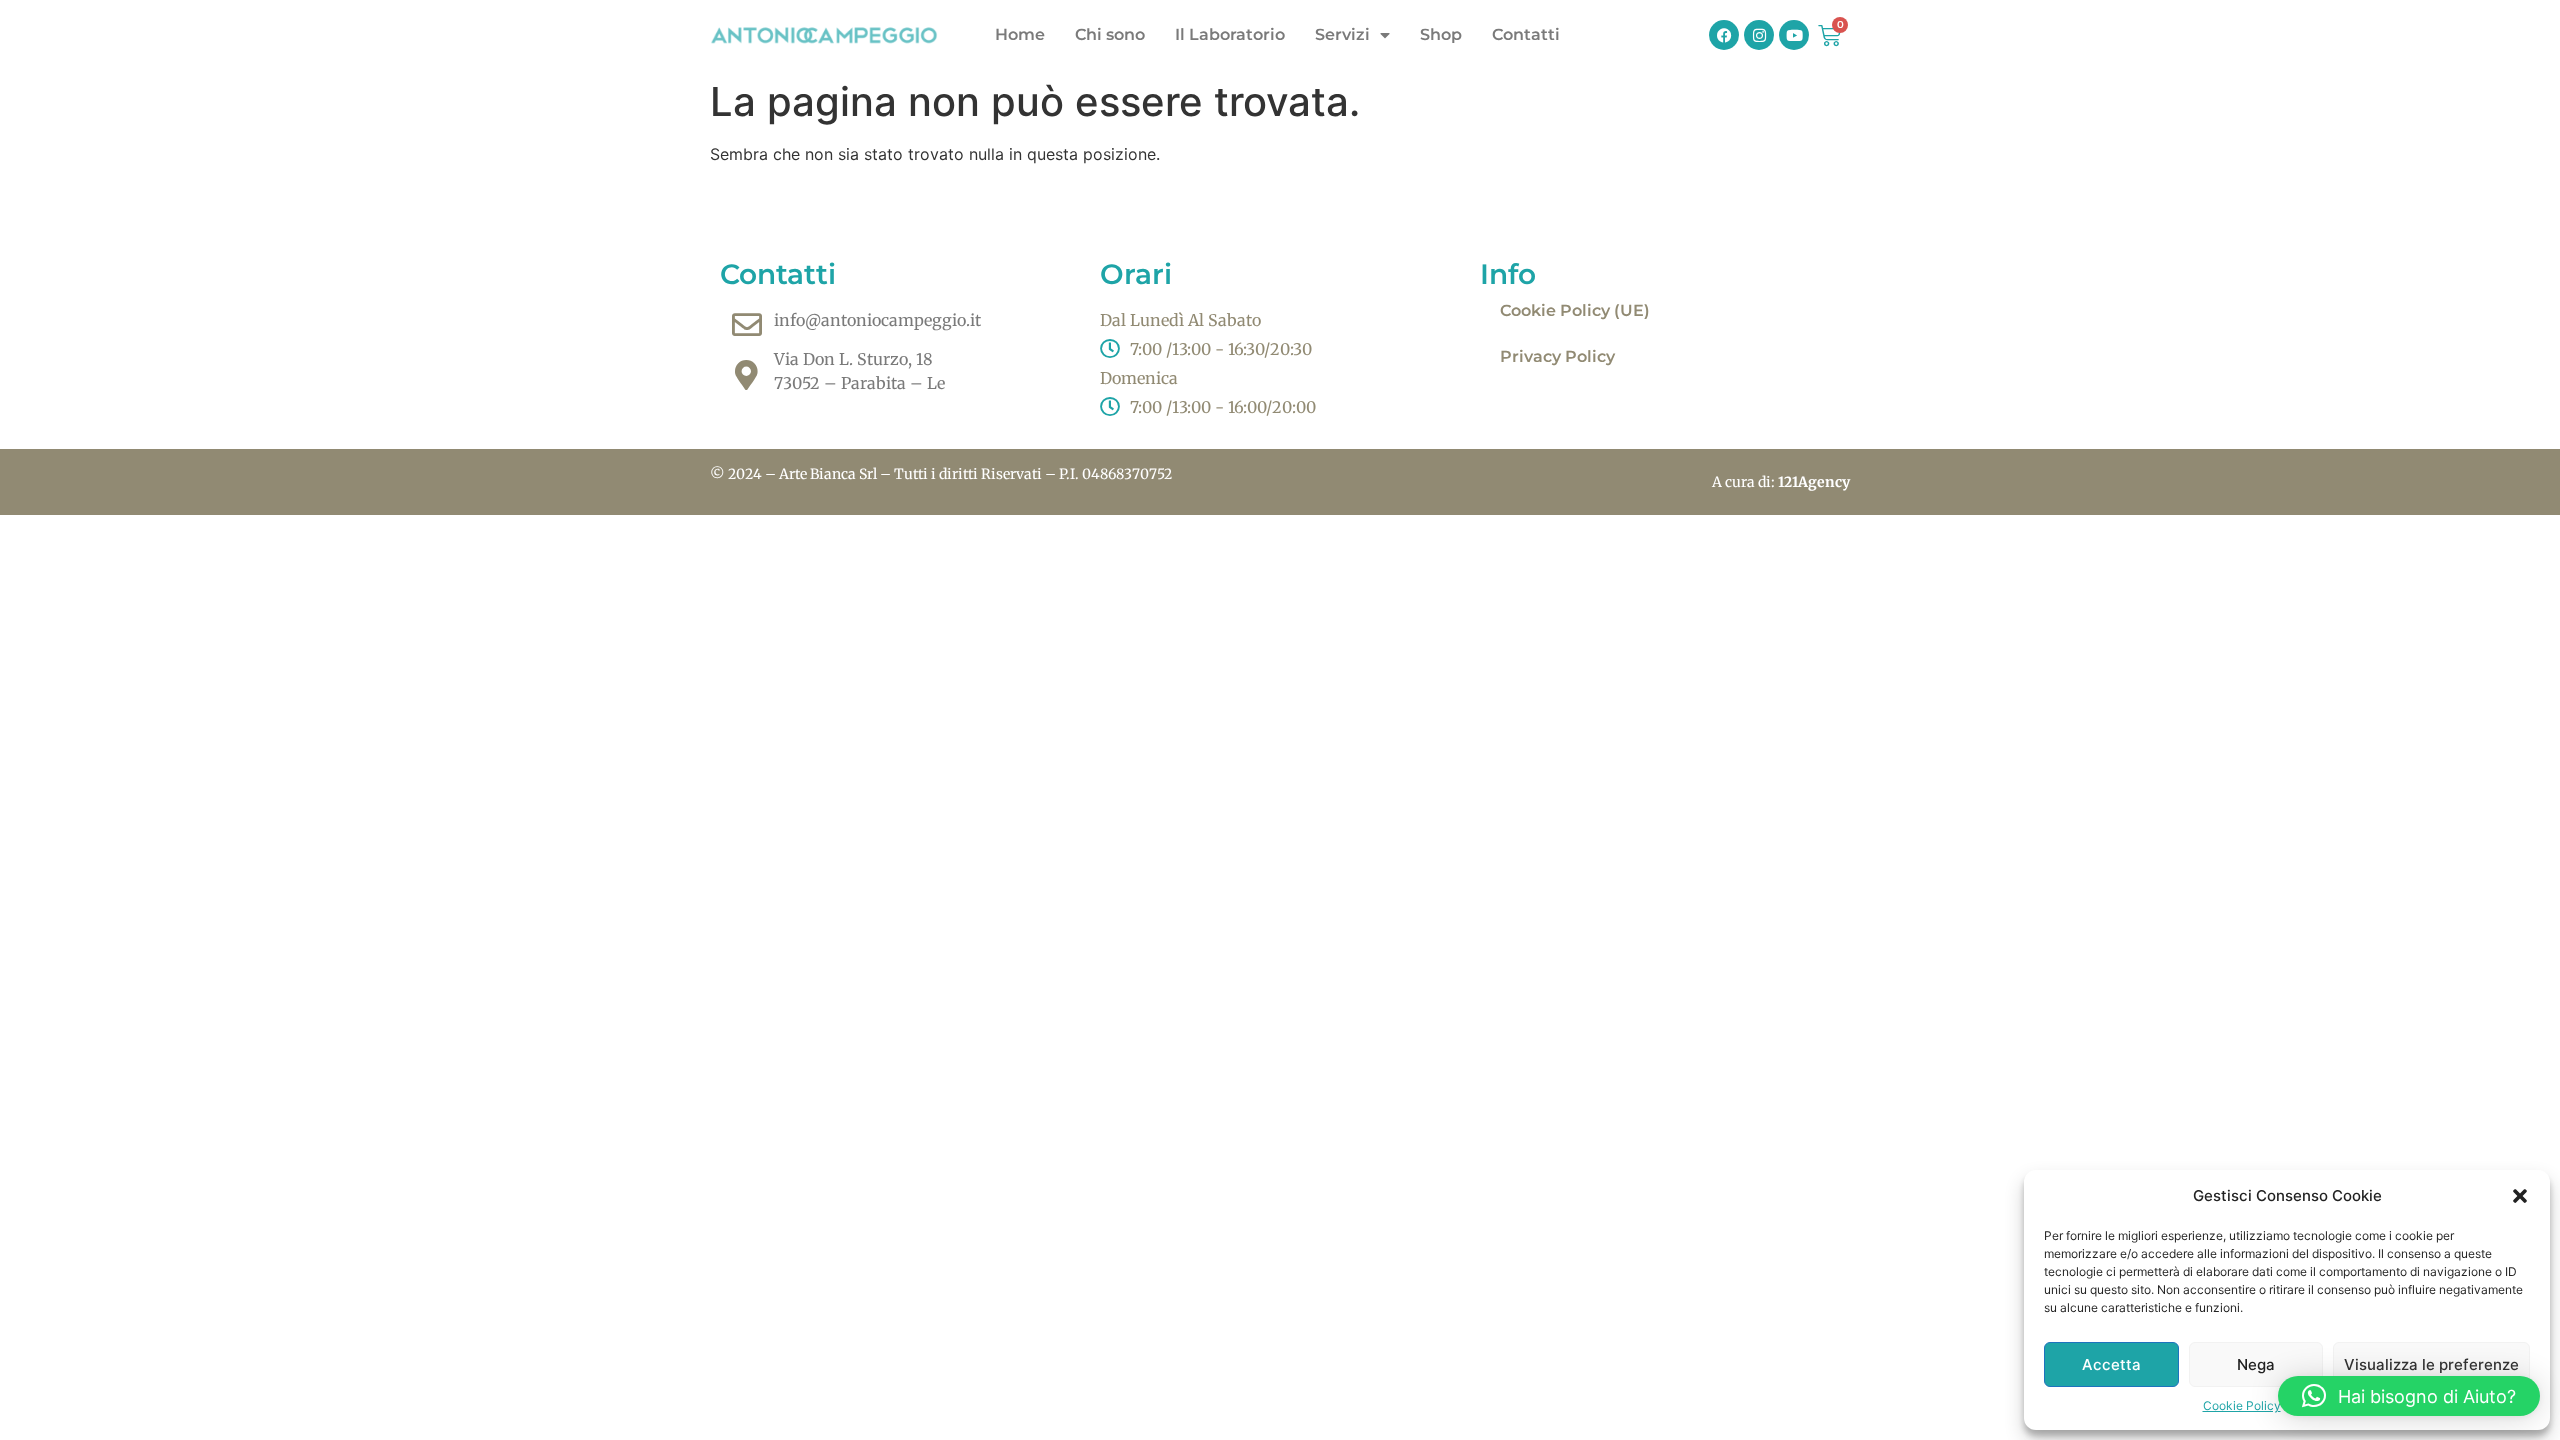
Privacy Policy (1557, 356)
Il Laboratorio (1230, 34)
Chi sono (1110, 34)
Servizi (1342, 34)
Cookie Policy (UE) (1575, 310)
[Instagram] (1759, 35)
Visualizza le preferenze (2431, 1364)
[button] (2520, 1196)
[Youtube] (1794, 35)
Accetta (2111, 1364)
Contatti (1526, 34)
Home (1020, 34)
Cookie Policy (2242, 1405)
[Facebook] (1724, 35)
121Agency (1814, 482)
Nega (2256, 1364)
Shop (1441, 34)
